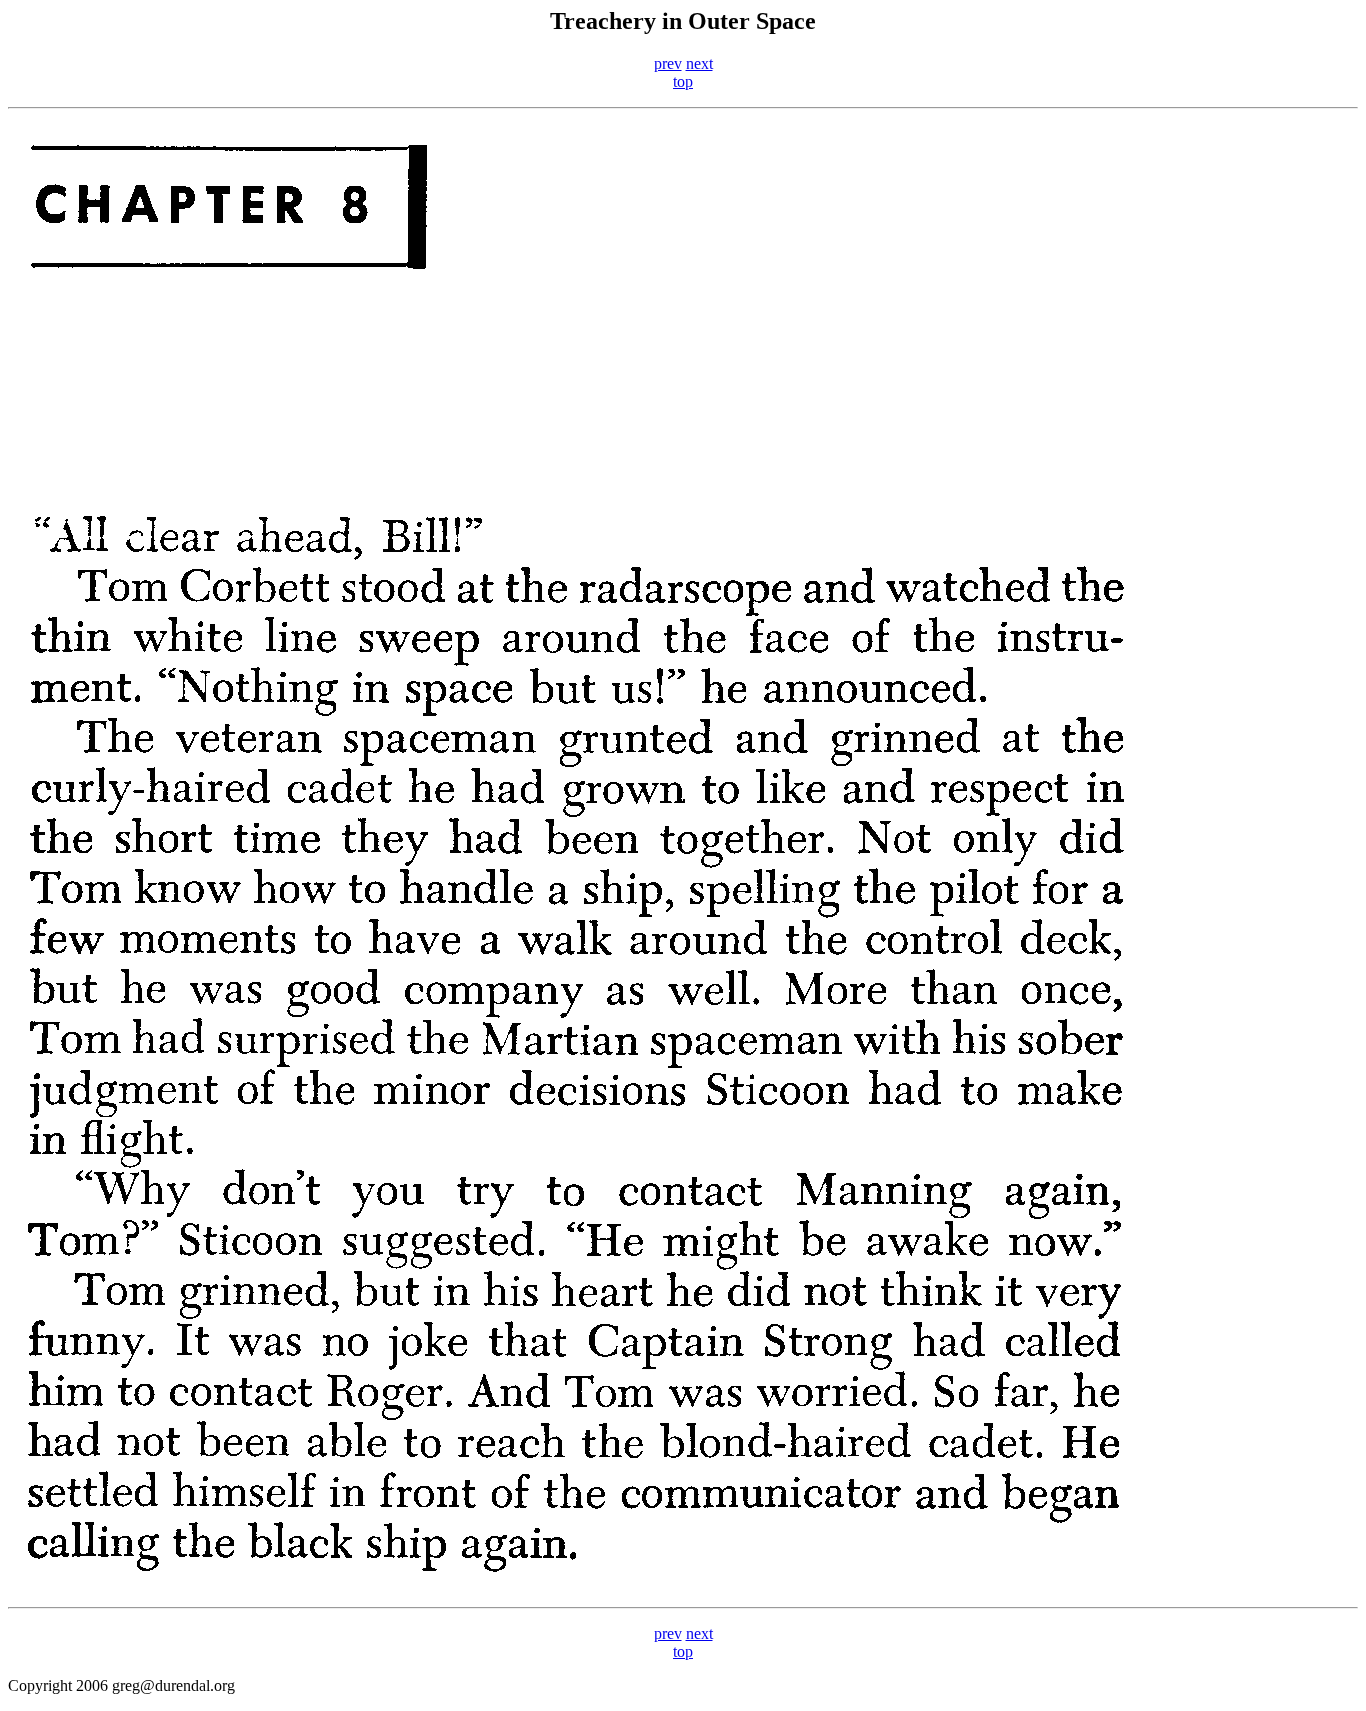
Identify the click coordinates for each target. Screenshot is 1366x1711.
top (683, 81)
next (699, 63)
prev (668, 63)
